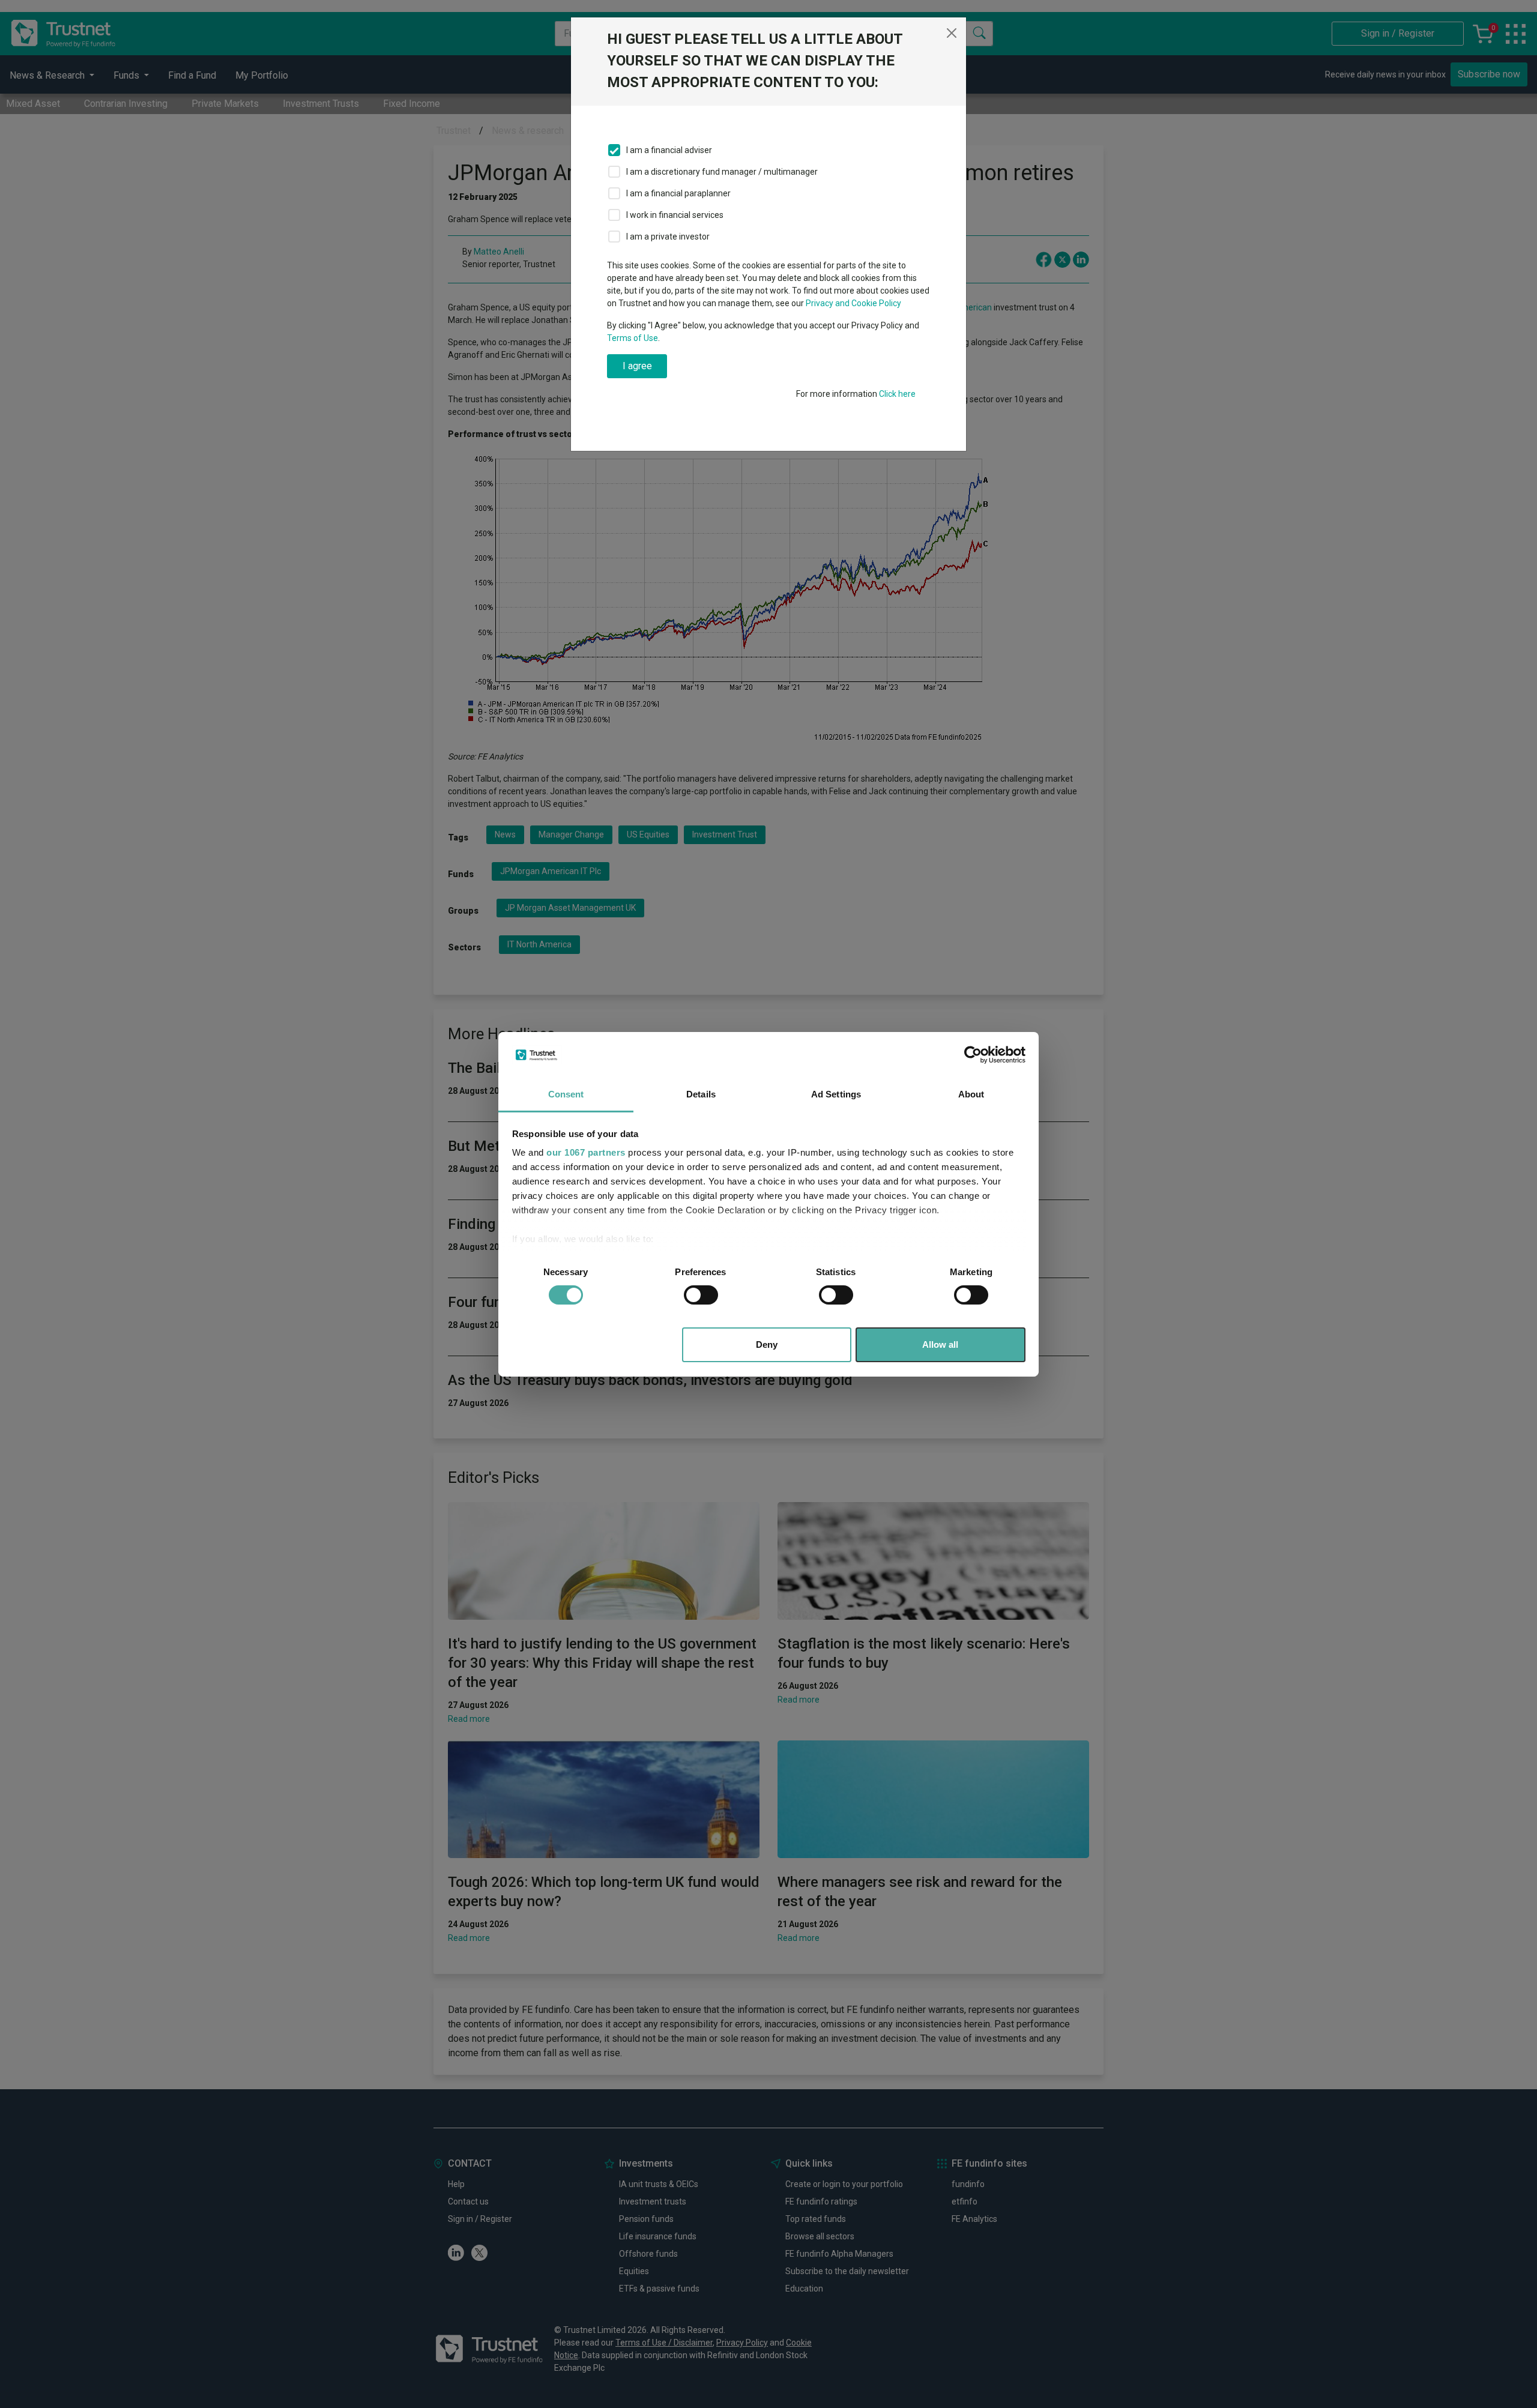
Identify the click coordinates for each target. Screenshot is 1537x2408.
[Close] (952, 33)
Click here (897, 394)
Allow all (940, 1344)
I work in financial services (675, 215)
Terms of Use (633, 338)
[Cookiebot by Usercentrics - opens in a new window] (973, 1055)
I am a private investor (668, 237)
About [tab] (971, 1094)
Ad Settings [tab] (836, 1094)
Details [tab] (701, 1094)
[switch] (701, 1295)
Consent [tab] (566, 1094)
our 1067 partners (586, 1152)
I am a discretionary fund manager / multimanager (722, 172)
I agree (637, 366)
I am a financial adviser (669, 150)
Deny (767, 1344)
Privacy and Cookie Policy (853, 303)
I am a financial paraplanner (678, 193)
